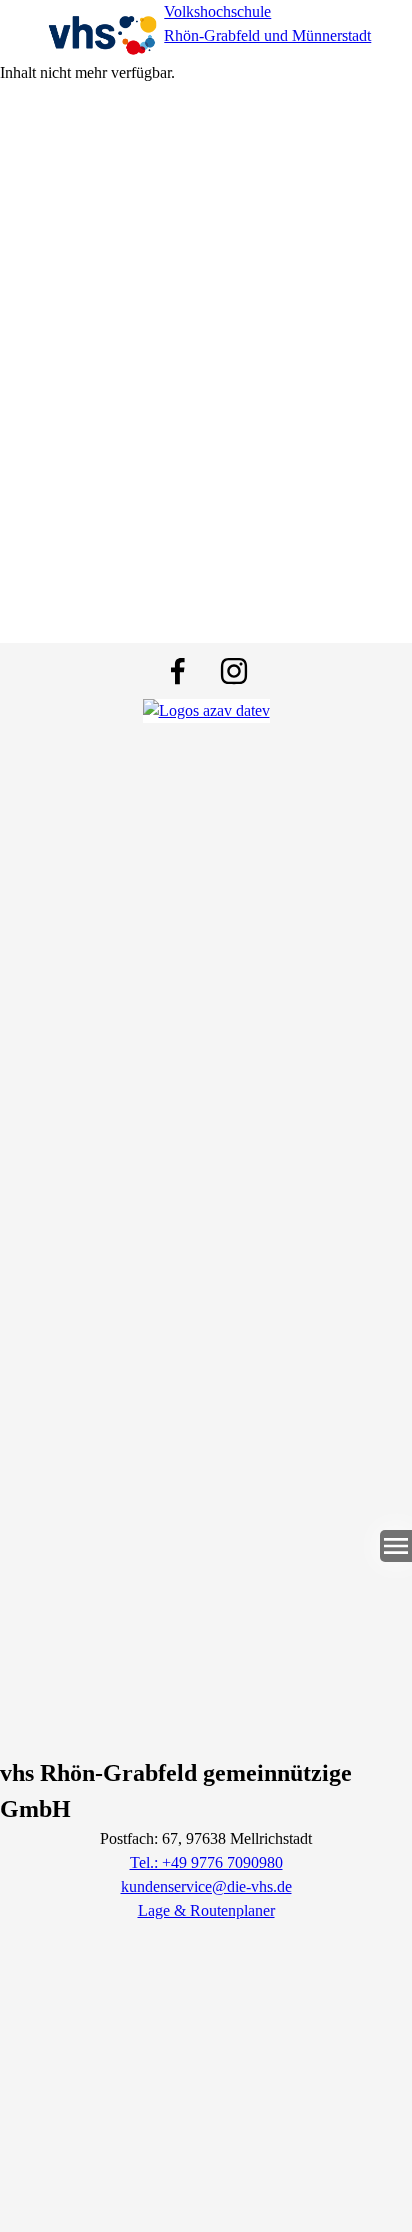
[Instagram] (234, 671)
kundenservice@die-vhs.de (206, 1886)
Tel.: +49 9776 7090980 (206, 1862)
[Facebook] (178, 671)
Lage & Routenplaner (206, 1910)
